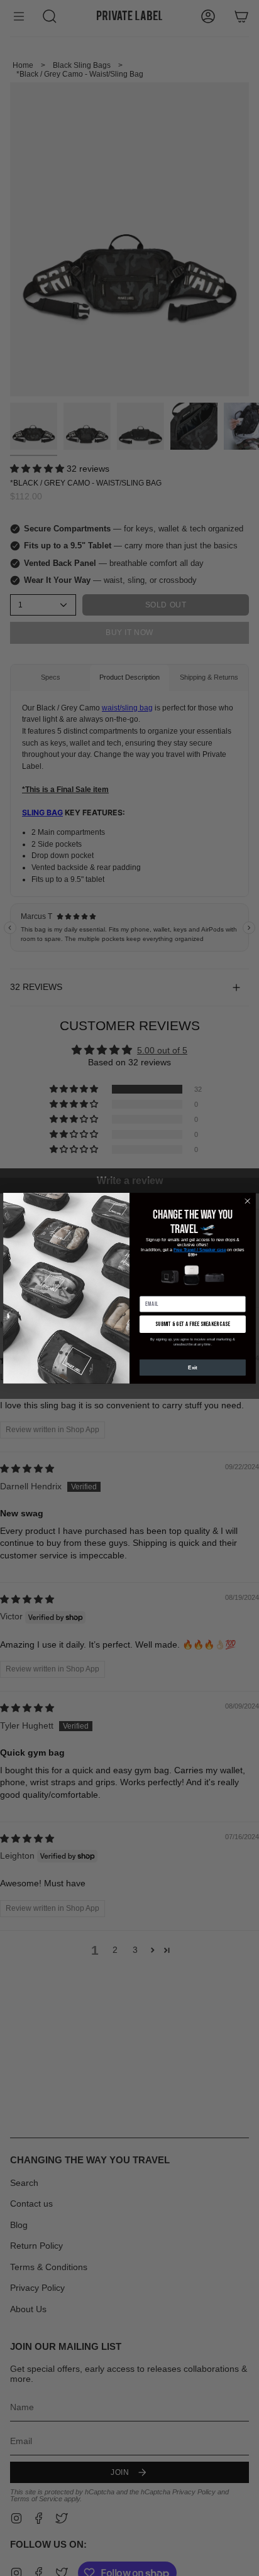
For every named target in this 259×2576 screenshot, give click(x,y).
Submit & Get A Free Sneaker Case (193, 1323)
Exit (193, 1367)
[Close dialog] (248, 1201)
